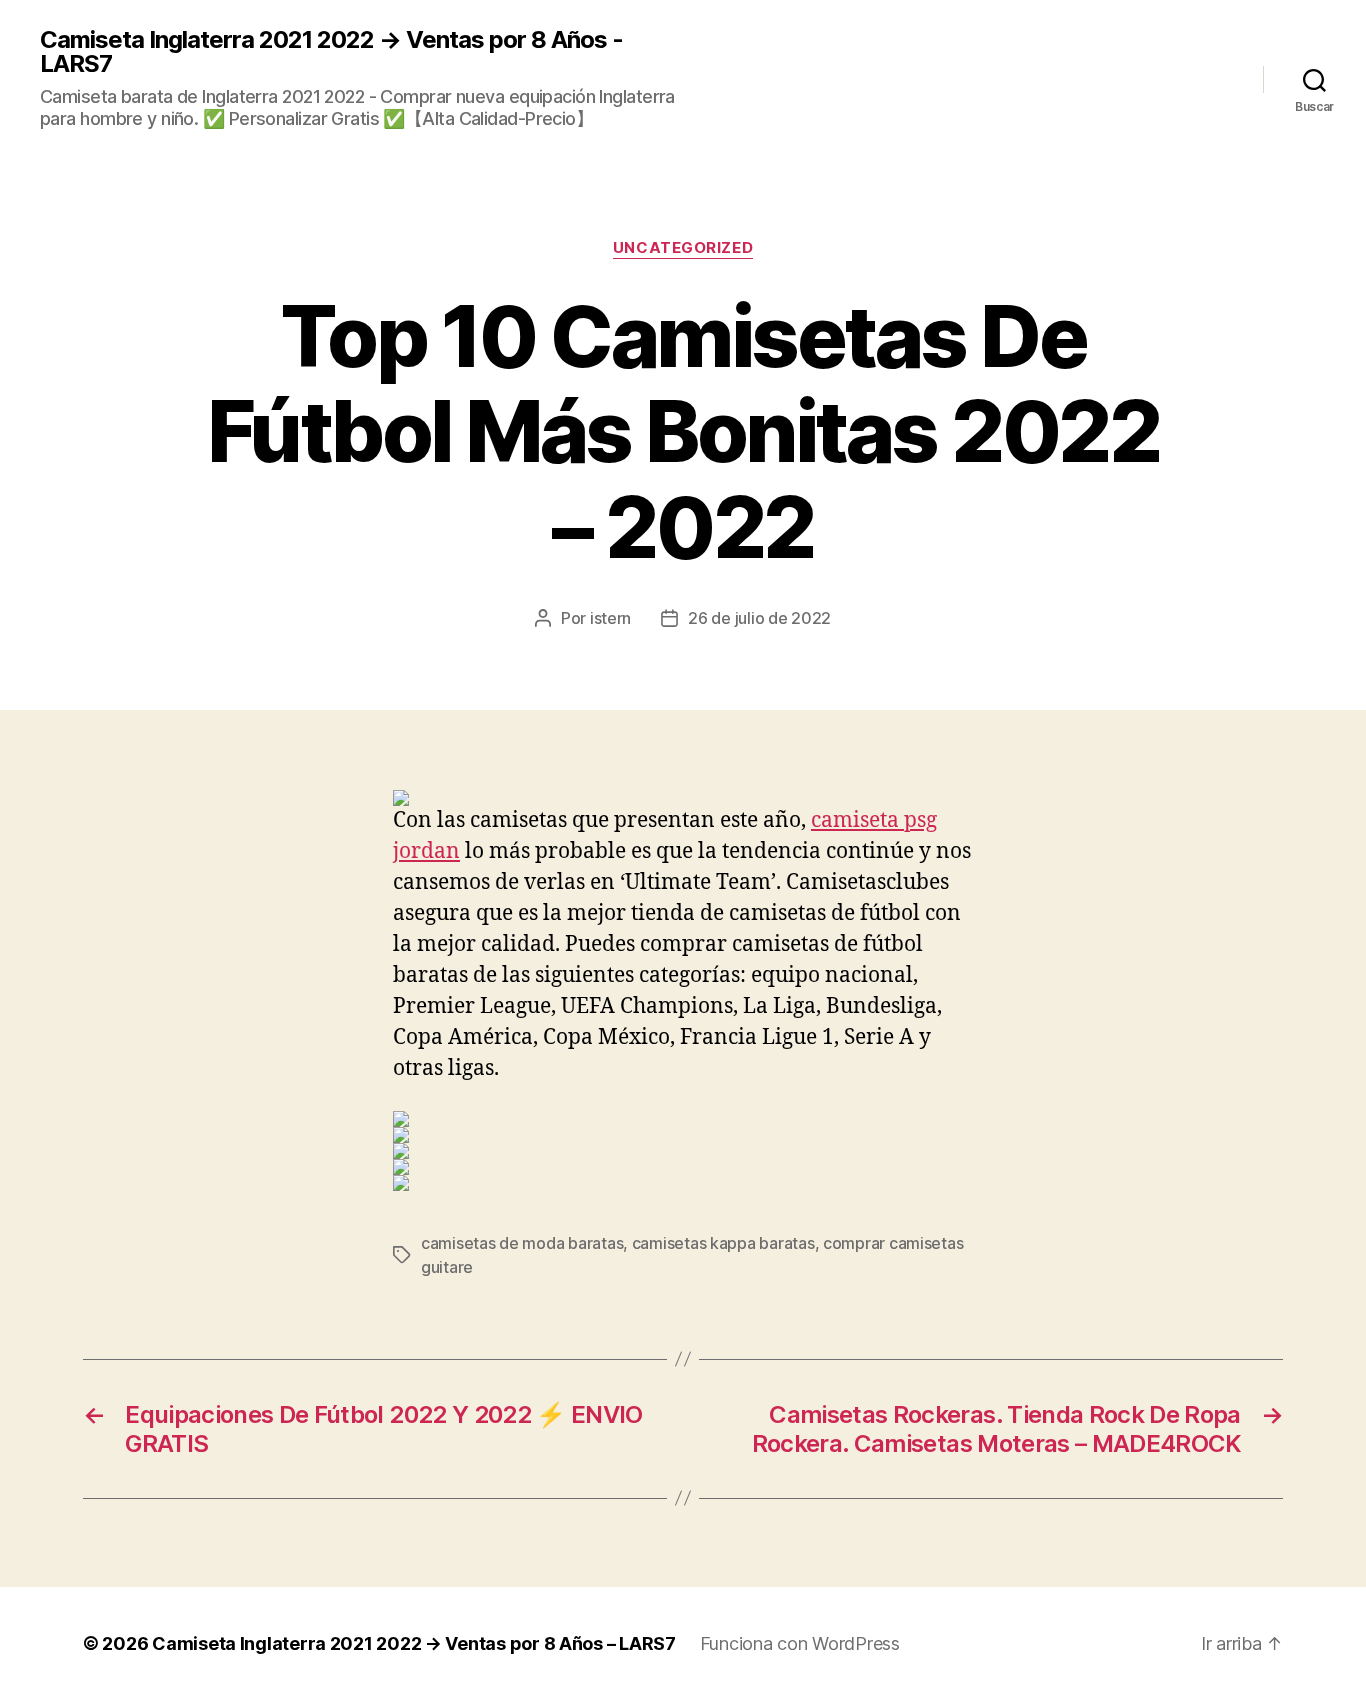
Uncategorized (683, 248)
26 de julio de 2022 (759, 618)
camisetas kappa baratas (723, 1243)
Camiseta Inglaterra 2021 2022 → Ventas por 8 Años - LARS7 (331, 52)
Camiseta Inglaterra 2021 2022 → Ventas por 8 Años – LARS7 (414, 1643)
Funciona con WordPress (800, 1643)
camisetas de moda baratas (522, 1243)
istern (610, 618)
